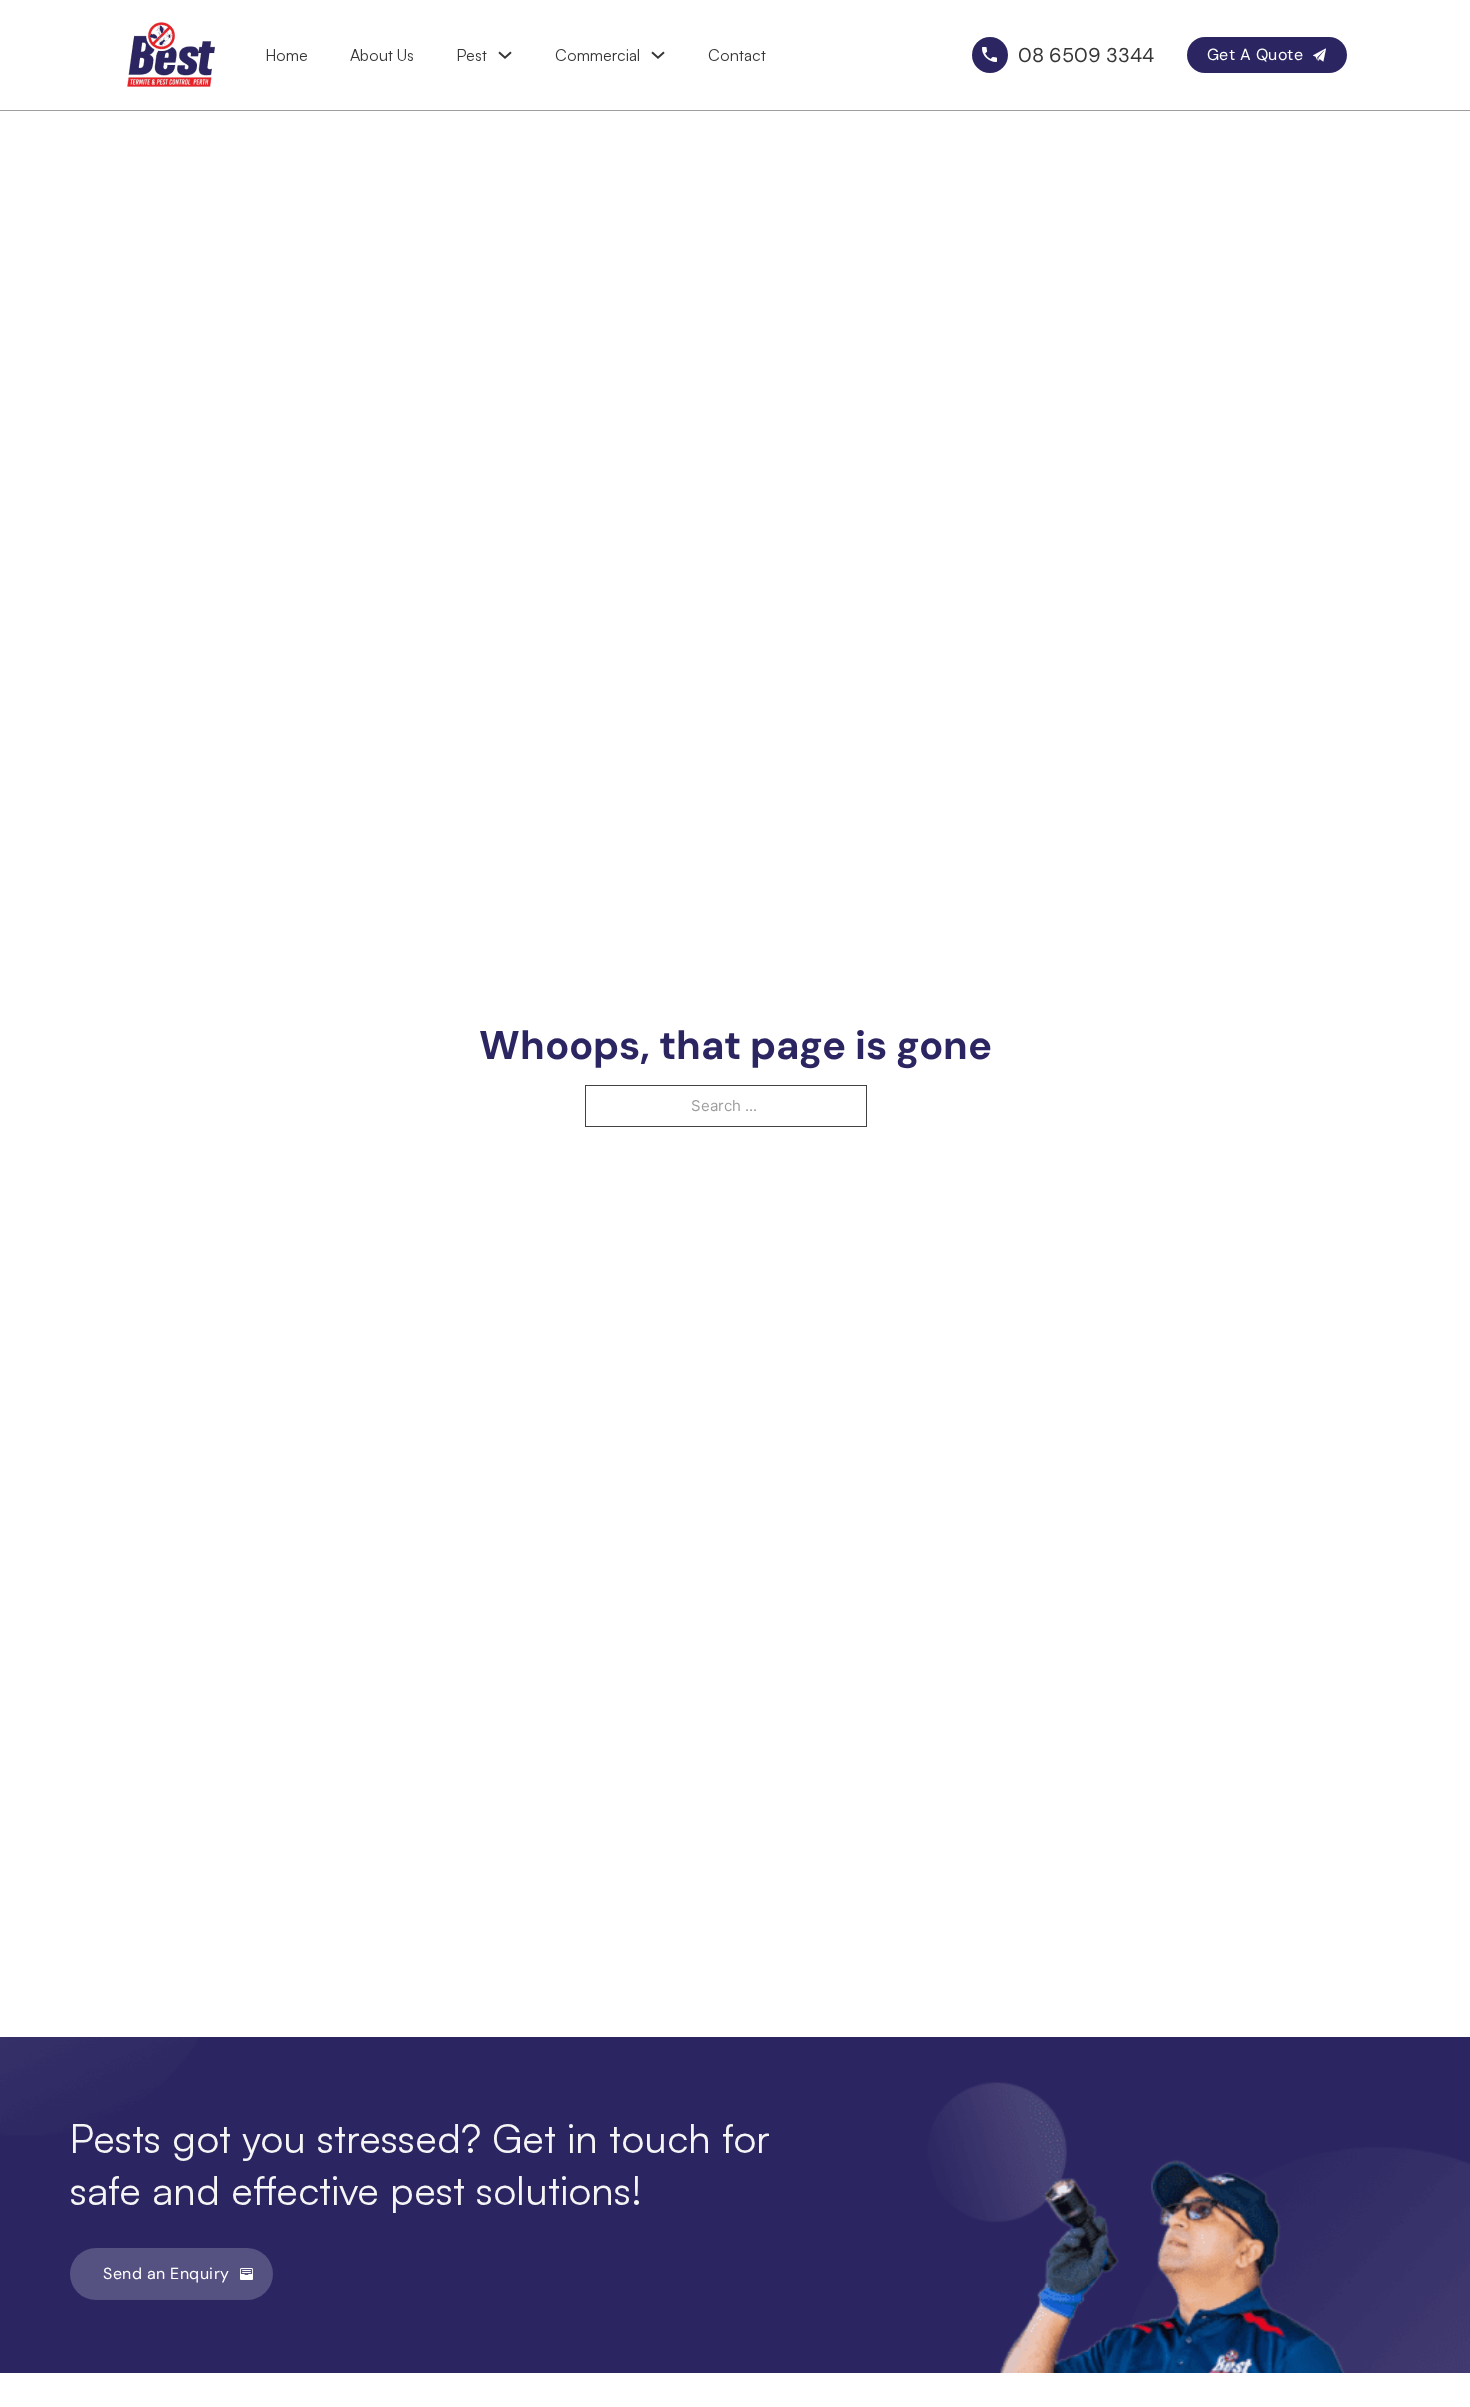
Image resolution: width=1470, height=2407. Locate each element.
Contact (737, 55)
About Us (382, 55)
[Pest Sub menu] (505, 55)
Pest (471, 55)
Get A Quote (1255, 54)
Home (286, 55)
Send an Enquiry (166, 2273)
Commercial (597, 55)
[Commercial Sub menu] (658, 55)
